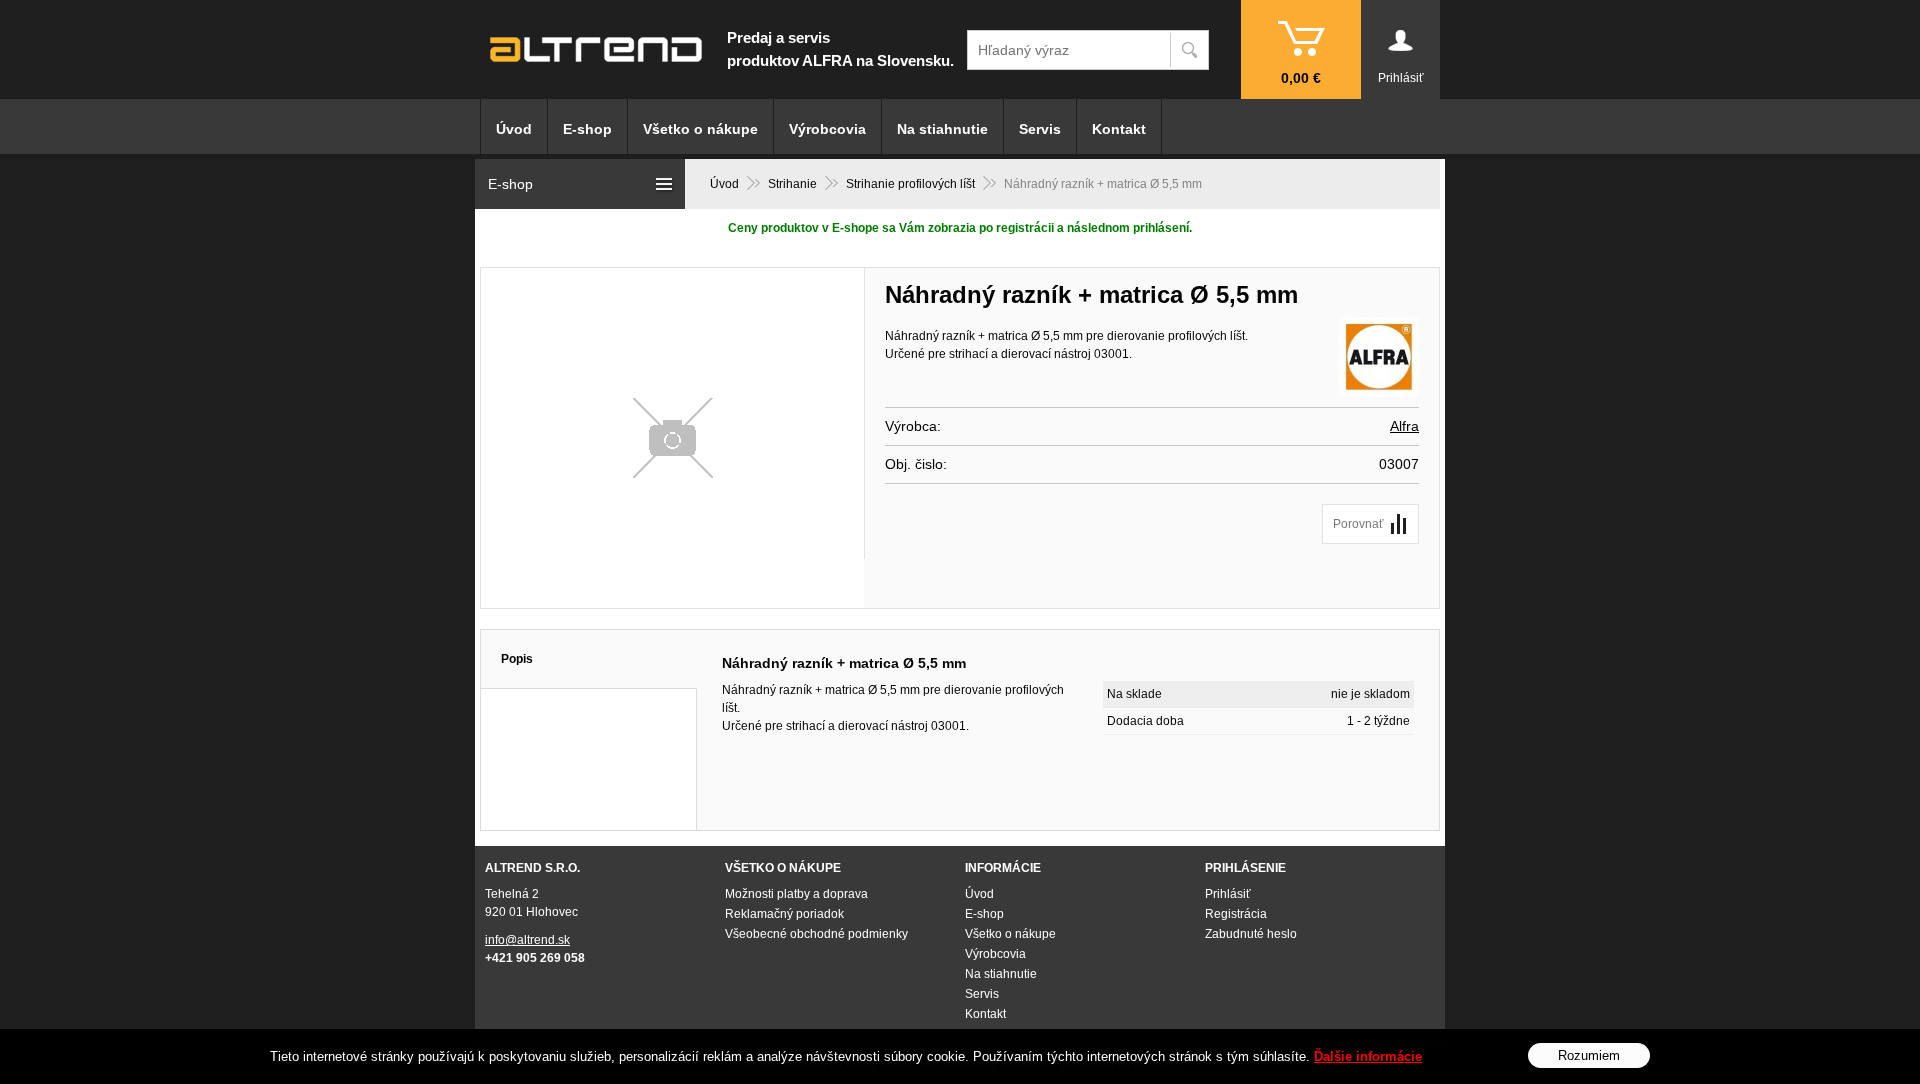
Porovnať (1358, 524)
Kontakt (1119, 129)
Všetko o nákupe (700, 129)
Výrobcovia (827, 129)
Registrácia (1236, 914)
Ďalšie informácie (1368, 1056)
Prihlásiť (1228, 894)
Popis (517, 659)
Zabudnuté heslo (1251, 934)
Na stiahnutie (942, 129)
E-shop (587, 129)
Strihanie (792, 184)
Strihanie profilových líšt (910, 184)
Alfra (1404, 426)
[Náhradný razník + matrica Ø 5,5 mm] (672, 438)
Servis (1040, 129)
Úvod (724, 184)
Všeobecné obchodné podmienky (816, 934)
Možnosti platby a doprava (796, 894)
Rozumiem (1589, 1054)
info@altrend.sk (527, 940)
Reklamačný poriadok (784, 914)
